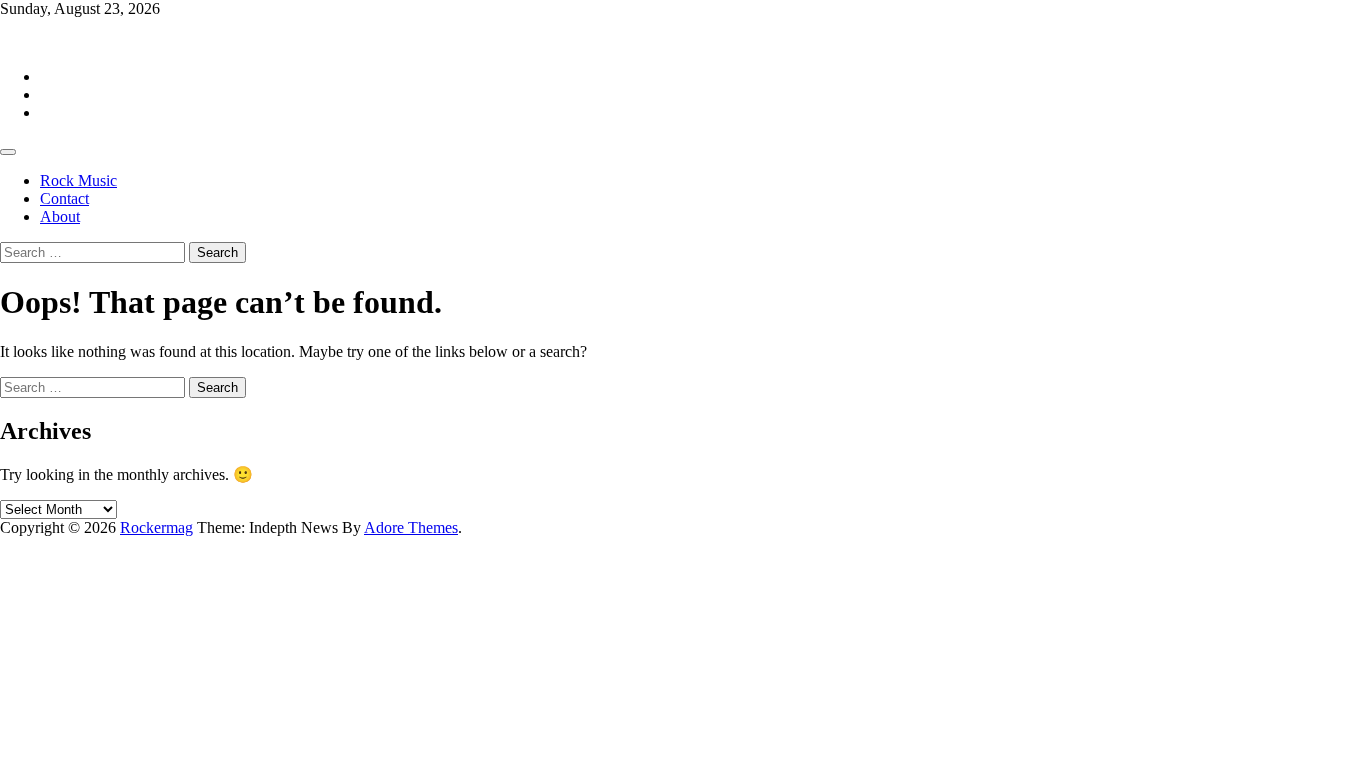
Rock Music (78, 180)
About (60, 216)
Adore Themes (411, 527)
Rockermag (36, 42)
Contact (64, 198)
